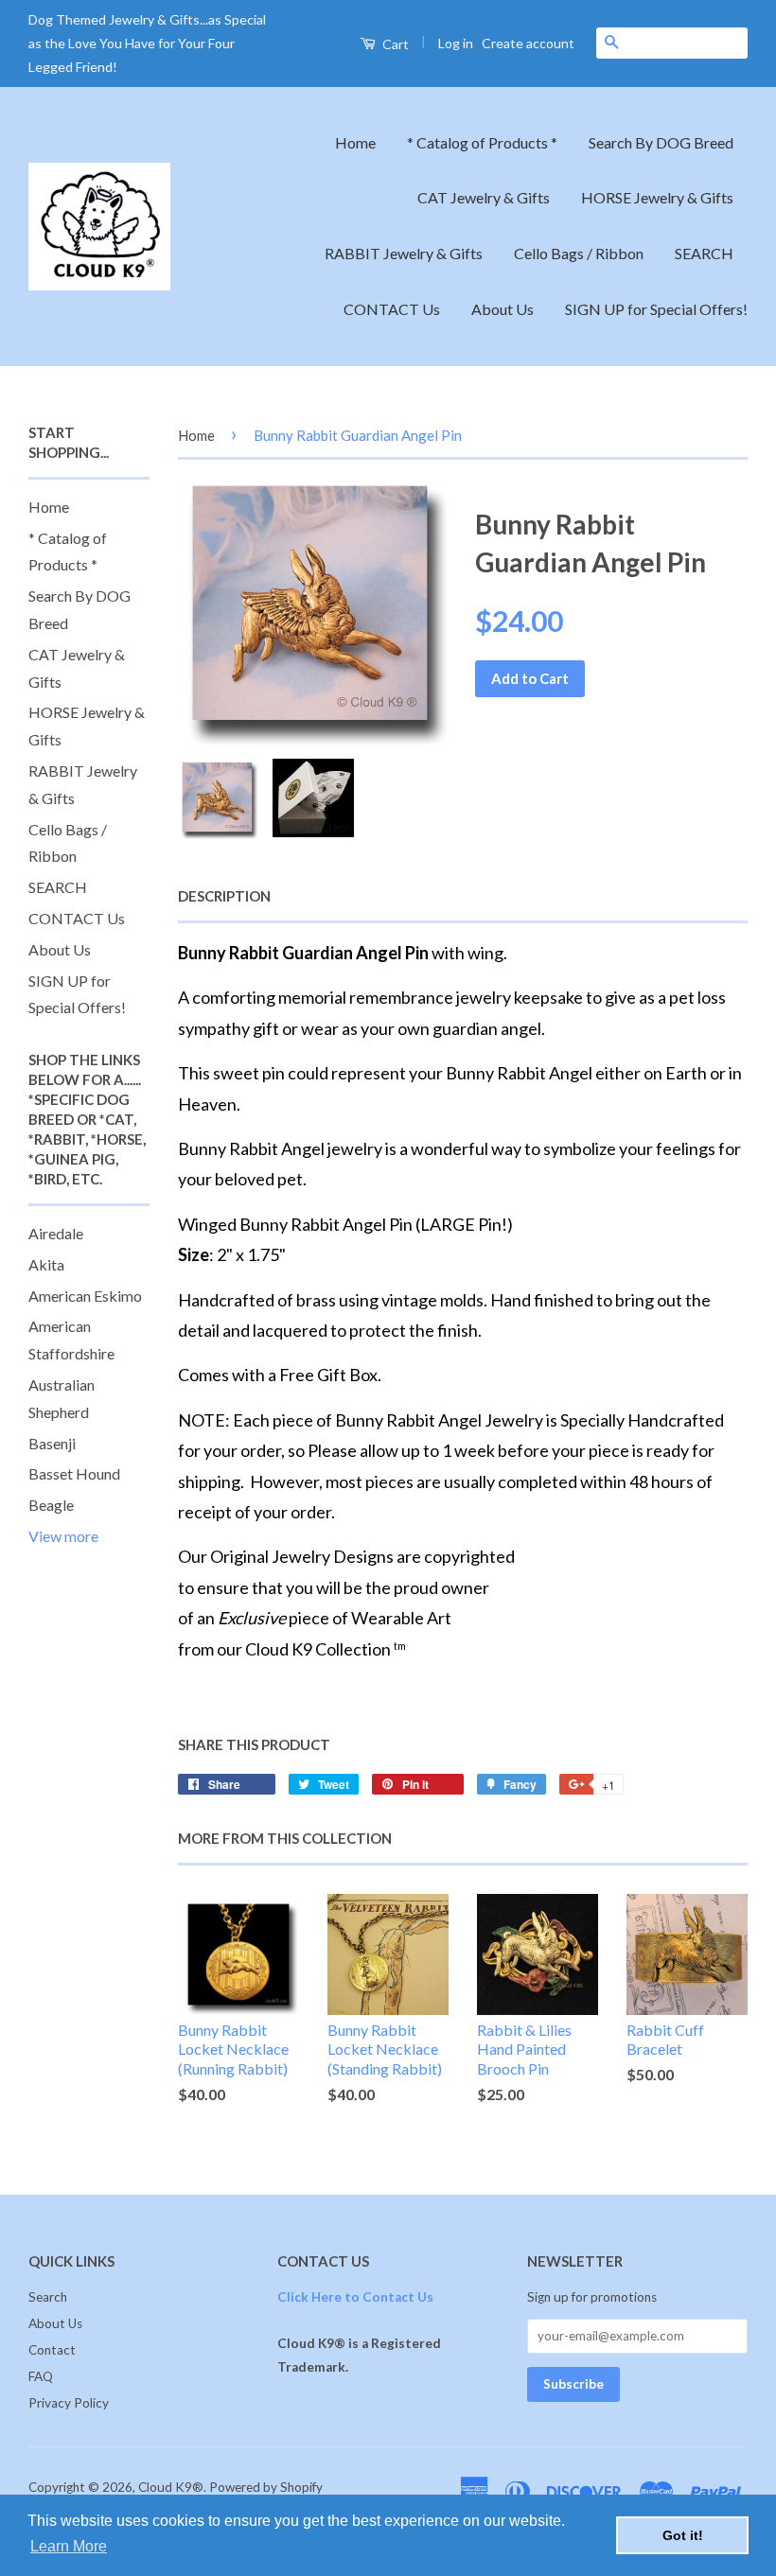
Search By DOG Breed (661, 142)
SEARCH (704, 253)
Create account (528, 43)
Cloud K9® (171, 2487)
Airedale (56, 1233)
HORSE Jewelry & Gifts (657, 197)
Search (48, 2297)
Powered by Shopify (266, 2487)
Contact (52, 2350)
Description (224, 896)
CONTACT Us (392, 309)
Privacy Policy (69, 2403)
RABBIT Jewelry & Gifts (404, 253)
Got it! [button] (683, 2535)
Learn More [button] (69, 2546)
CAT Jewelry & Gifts (484, 197)
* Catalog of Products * (482, 142)
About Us (503, 309)
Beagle (51, 1505)
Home (355, 142)
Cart (394, 44)
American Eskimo (85, 1296)
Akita (46, 1264)
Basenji (52, 1443)
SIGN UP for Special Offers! (656, 309)
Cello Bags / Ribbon (579, 253)
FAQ (41, 2376)
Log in (456, 43)
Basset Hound (74, 1473)
